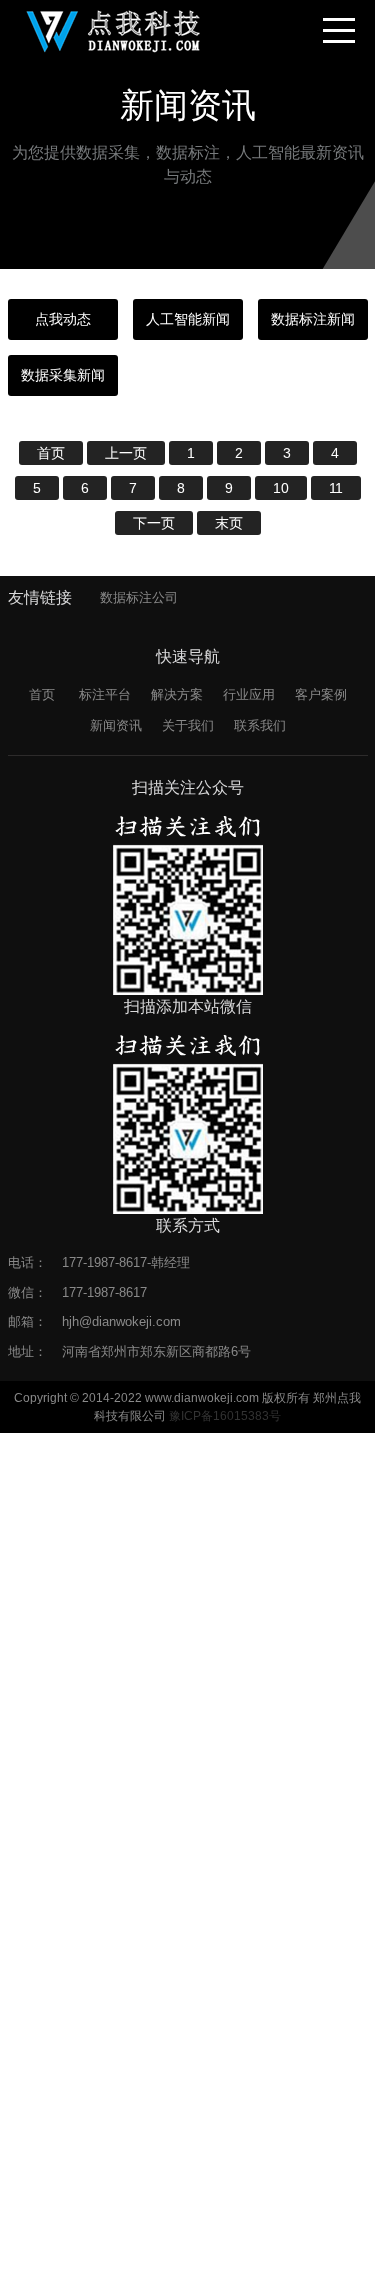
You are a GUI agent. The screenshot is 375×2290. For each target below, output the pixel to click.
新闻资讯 (116, 725)
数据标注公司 (139, 597)
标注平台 (105, 694)
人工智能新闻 (188, 319)
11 (336, 488)
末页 (229, 523)
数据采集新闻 (63, 375)
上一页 (126, 453)
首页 (51, 453)
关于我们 (188, 725)
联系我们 (260, 725)
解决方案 (177, 694)
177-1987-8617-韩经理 (126, 1262)
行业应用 (249, 694)
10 (281, 488)
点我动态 (63, 319)
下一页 (154, 523)
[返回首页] (114, 30)
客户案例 (321, 694)
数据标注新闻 (313, 319)
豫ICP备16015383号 (225, 1416)
